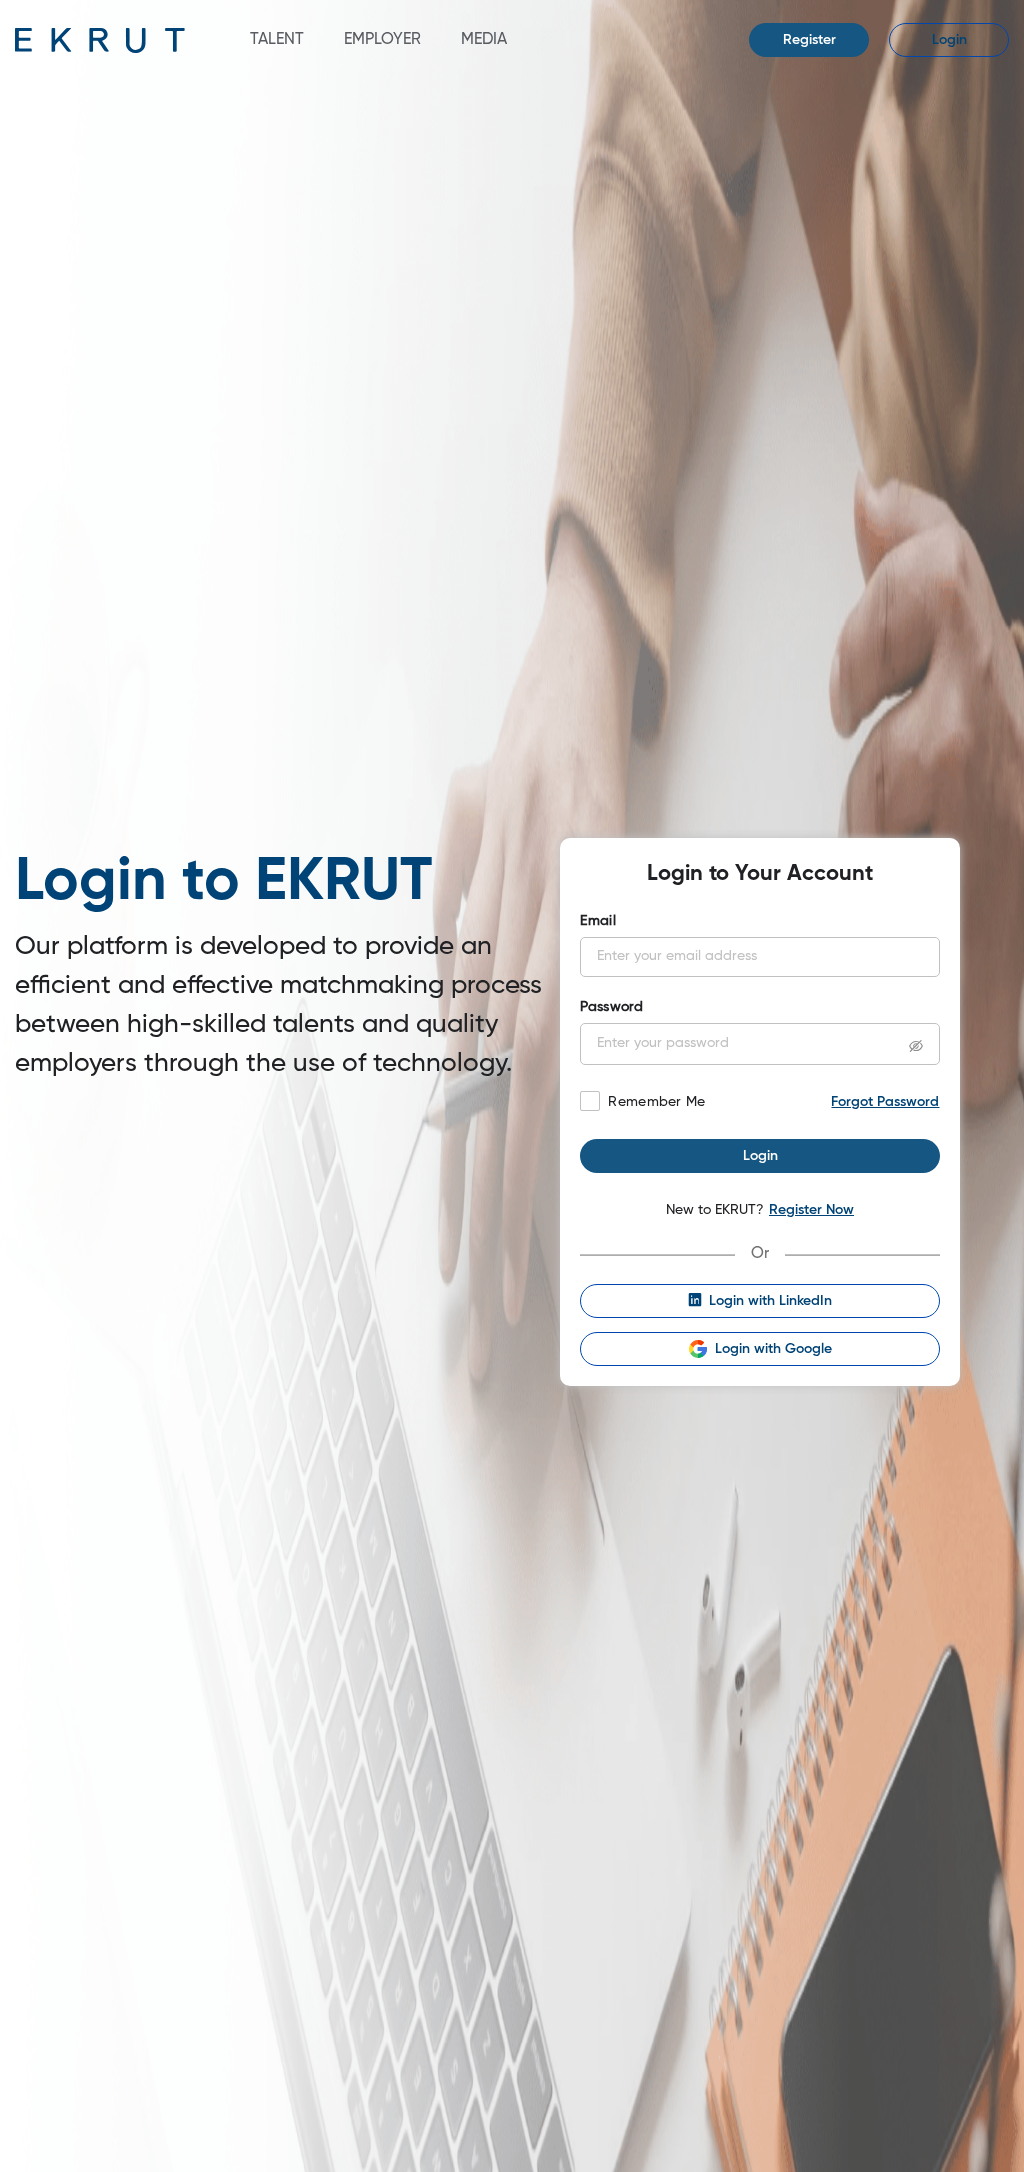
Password (611, 1007)
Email (597, 921)
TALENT (277, 40)
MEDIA (484, 40)
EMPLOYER (382, 40)
